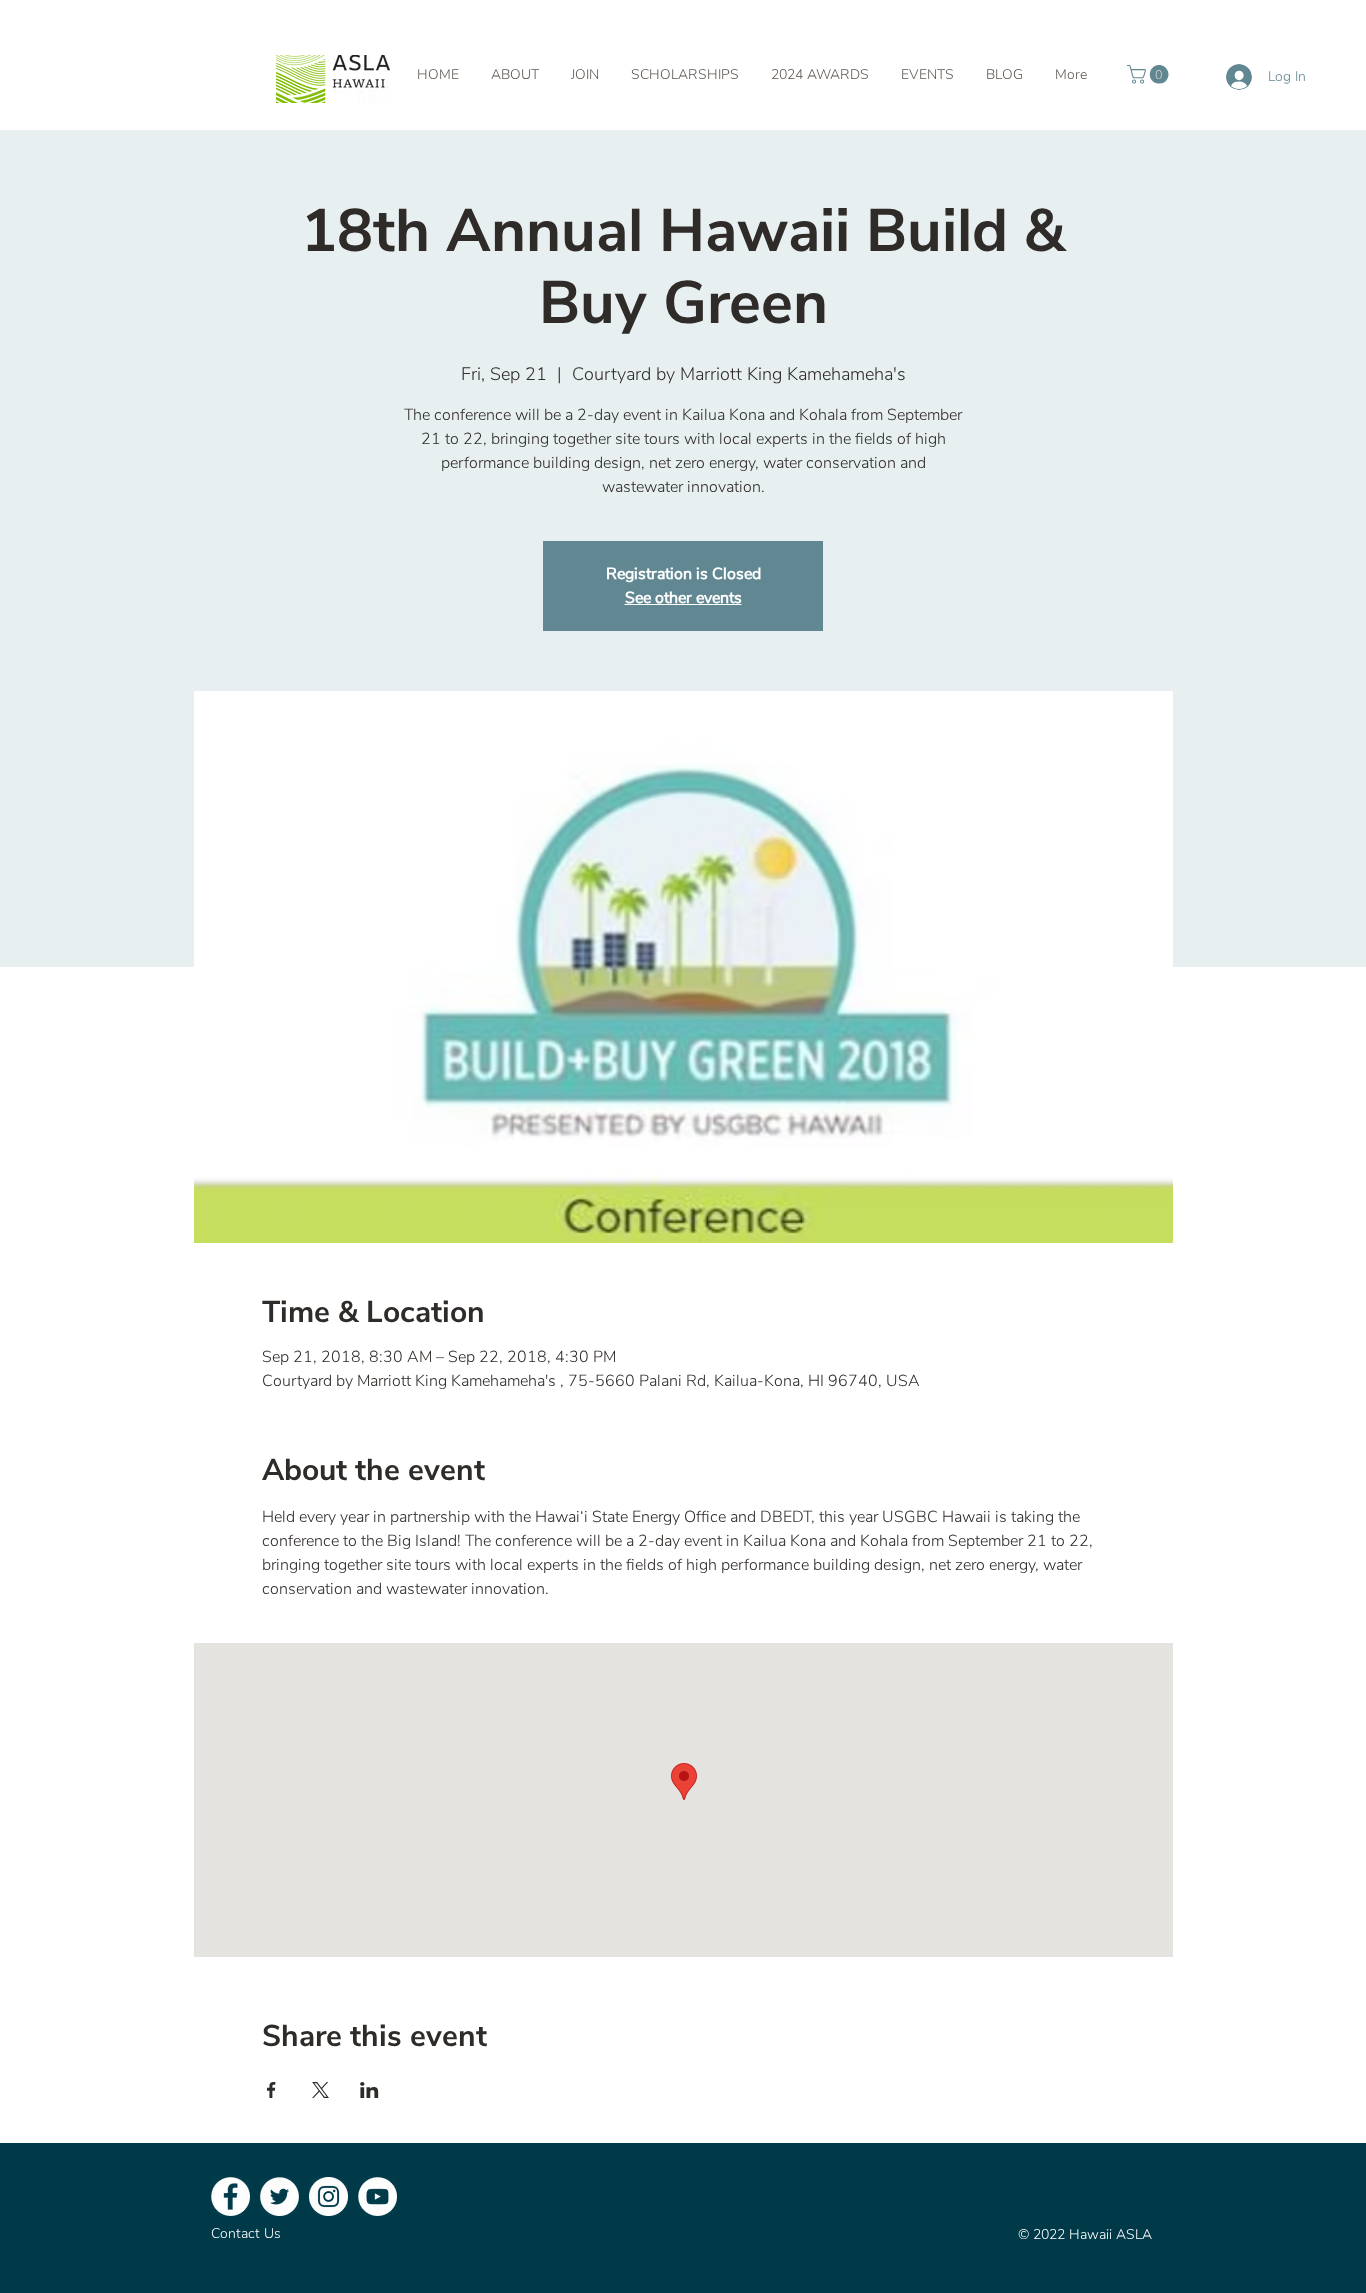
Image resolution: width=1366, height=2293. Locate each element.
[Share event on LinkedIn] (369, 2090)
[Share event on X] (320, 2090)
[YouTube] (377, 2196)
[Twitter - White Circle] (279, 2196)
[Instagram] (328, 2196)
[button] (1150, 74)
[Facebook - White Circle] (230, 2196)
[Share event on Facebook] (271, 2090)
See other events (683, 598)
